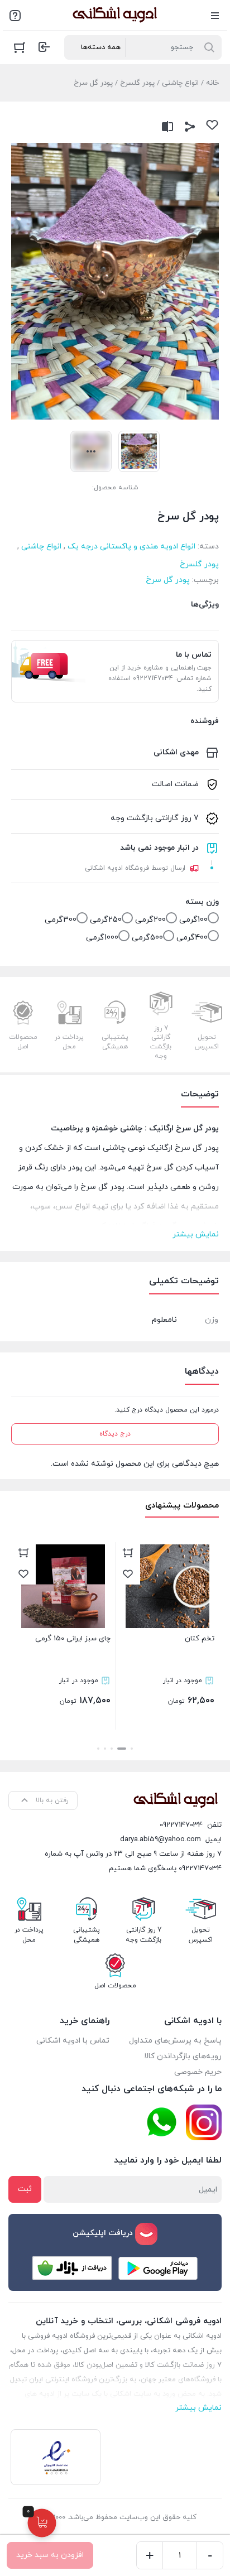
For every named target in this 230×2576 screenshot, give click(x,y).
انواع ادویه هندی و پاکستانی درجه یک (131, 547)
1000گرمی (102, 938)
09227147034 (181, 1825)
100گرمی (193, 920)
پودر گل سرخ (168, 580)
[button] (132, 1749)
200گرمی (150, 920)
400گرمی (192, 938)
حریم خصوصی (198, 2072)
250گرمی (106, 920)
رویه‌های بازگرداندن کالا (183, 2056)
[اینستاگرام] (204, 2122)
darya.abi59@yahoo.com (160, 1840)
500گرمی (147, 938)
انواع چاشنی (180, 83)
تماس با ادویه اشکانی (73, 2041)
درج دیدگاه (115, 1434)
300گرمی (61, 920)
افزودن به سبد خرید (50, 2555)
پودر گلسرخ (137, 83)
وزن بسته (202, 902)
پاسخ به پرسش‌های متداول (175, 2041)
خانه (212, 83)
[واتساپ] (161, 2123)
